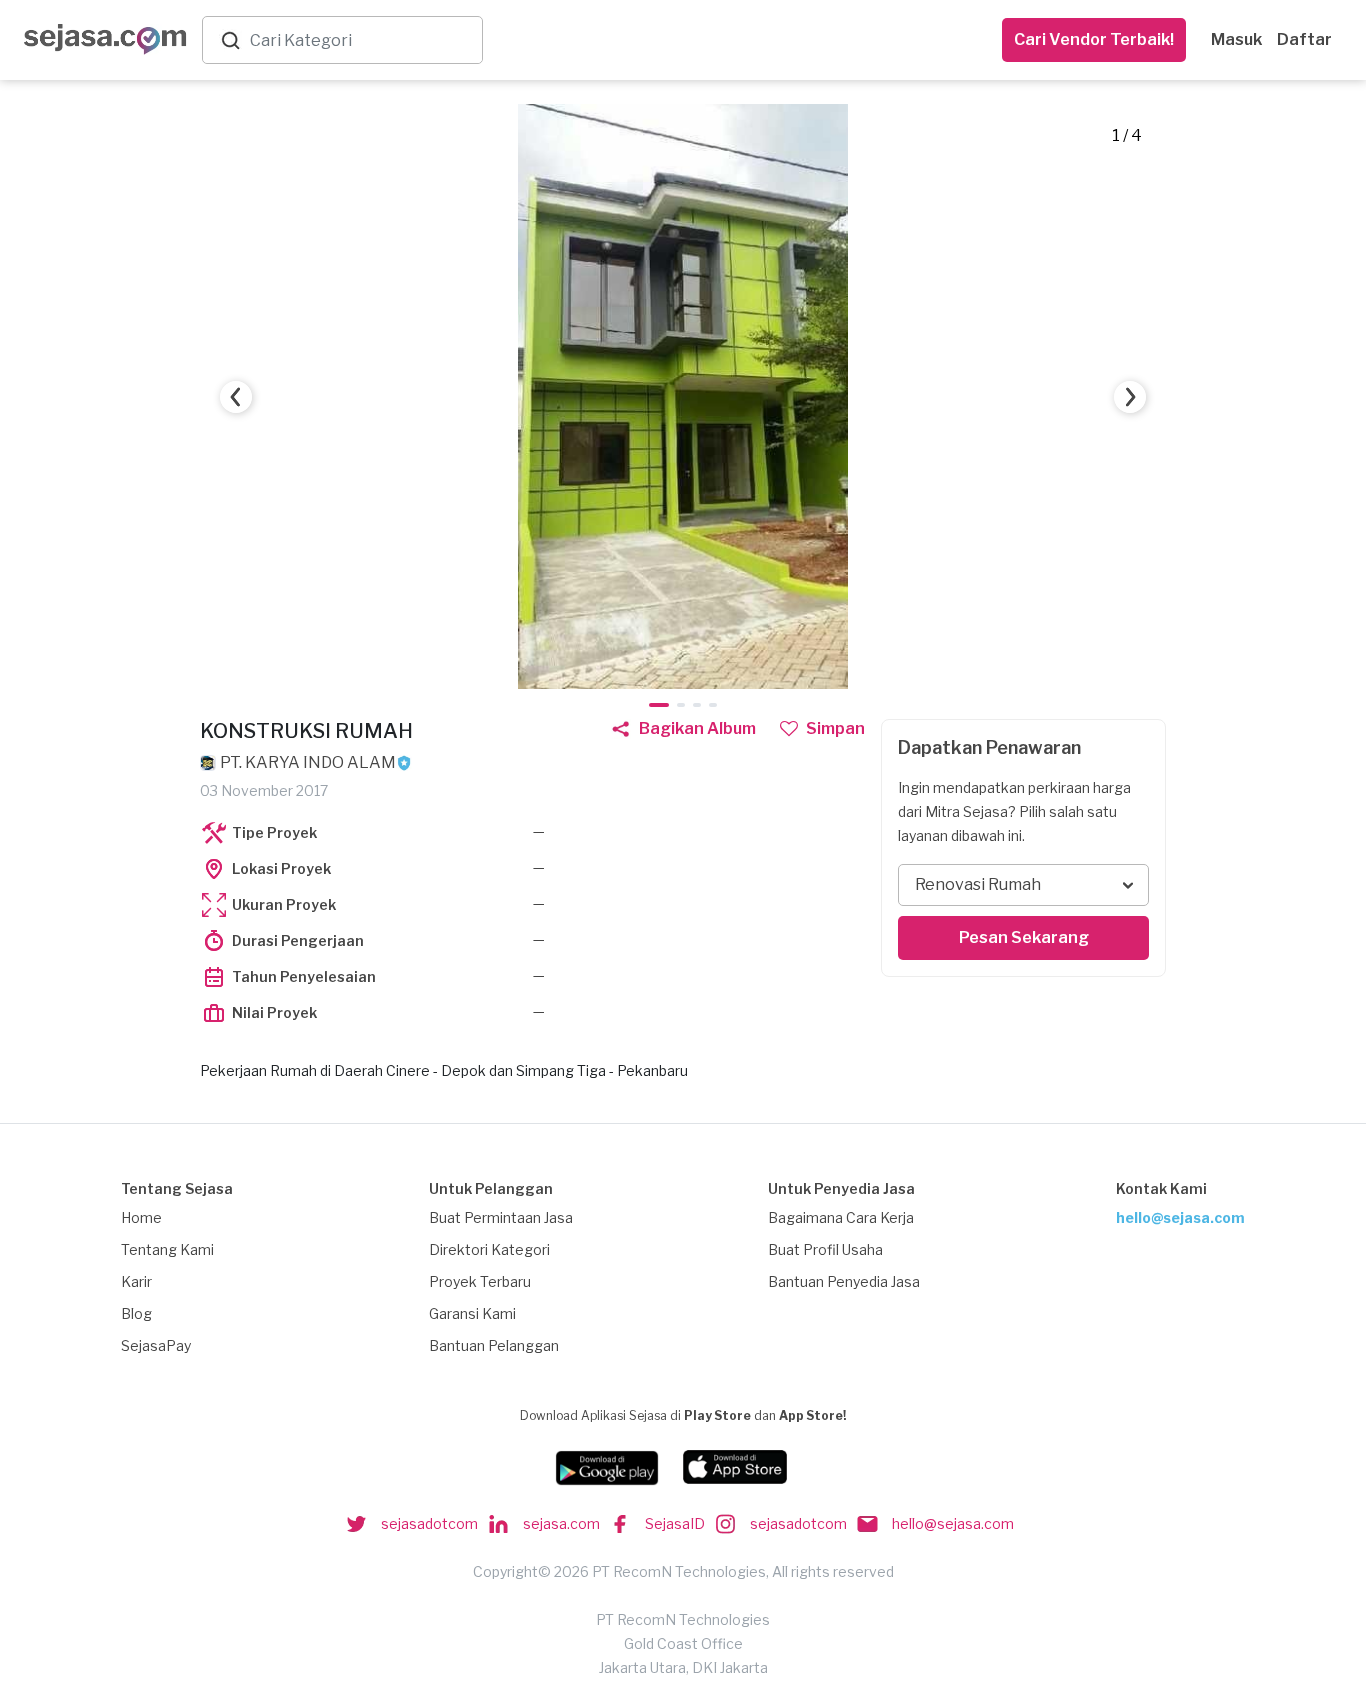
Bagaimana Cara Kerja (841, 1217)
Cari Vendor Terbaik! (1094, 39)
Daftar (1304, 39)
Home (141, 1217)
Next (1130, 397)
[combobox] (362, 40)
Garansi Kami (472, 1313)
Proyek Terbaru (480, 1281)
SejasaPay (156, 1345)
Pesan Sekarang (1024, 937)
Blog (136, 1313)
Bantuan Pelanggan (494, 1345)
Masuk (1236, 39)
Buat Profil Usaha (825, 1249)
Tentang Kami (167, 1249)
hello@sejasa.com (1180, 1217)
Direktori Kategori (489, 1249)
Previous (236, 397)
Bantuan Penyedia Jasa (844, 1281)
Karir (136, 1281)
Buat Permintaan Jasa (501, 1217)
